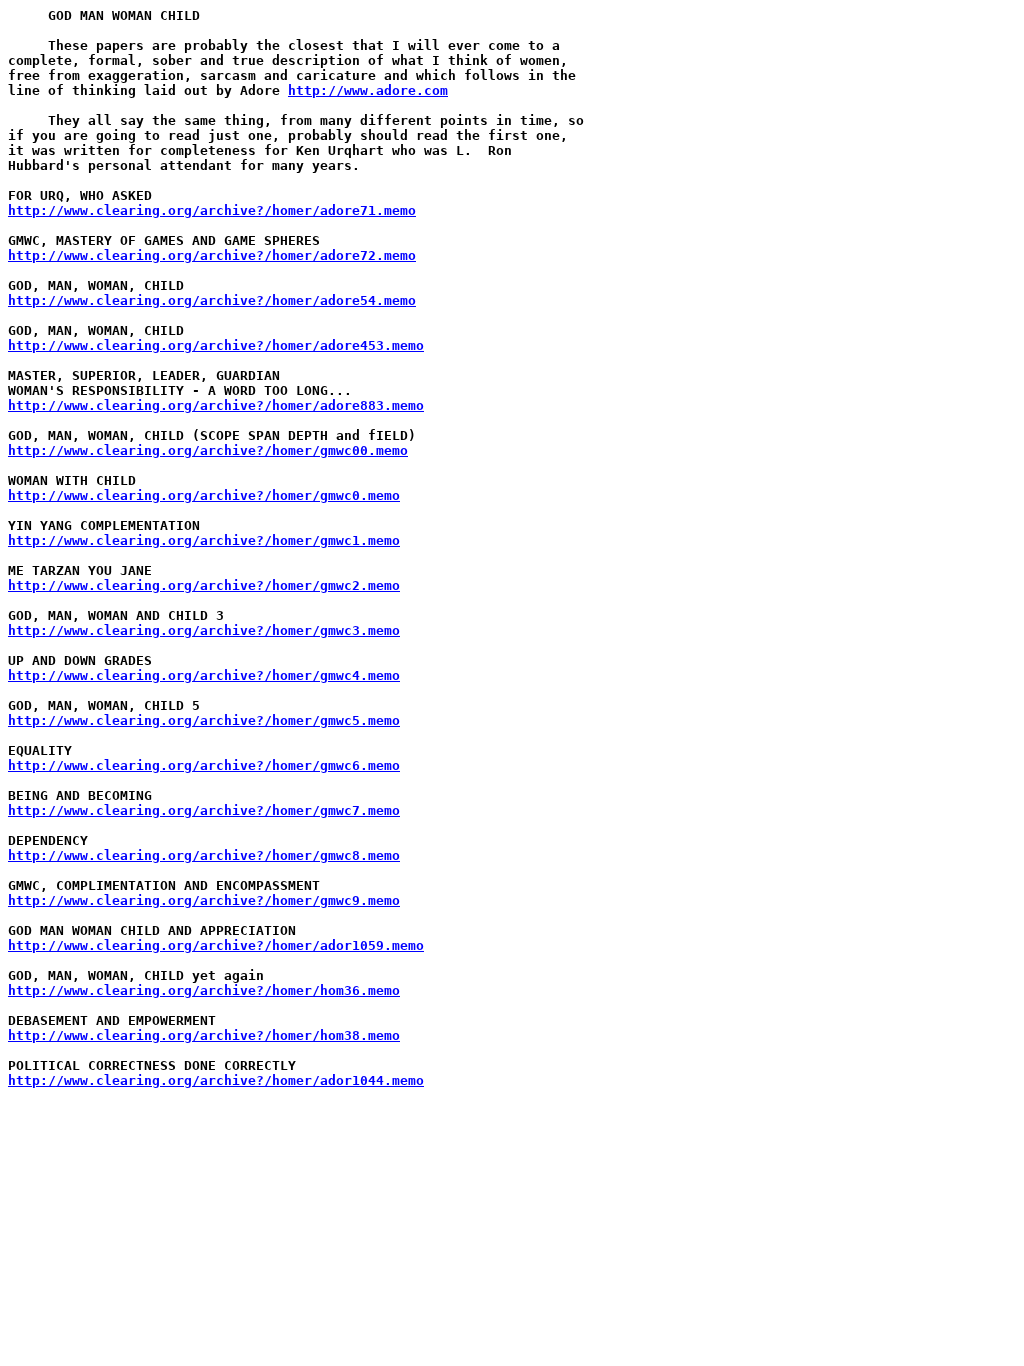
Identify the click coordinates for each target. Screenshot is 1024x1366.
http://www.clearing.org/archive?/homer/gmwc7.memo (204, 810)
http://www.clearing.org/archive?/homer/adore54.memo (212, 300)
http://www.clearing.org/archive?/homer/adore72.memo (212, 255)
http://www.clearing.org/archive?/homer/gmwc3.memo (204, 630)
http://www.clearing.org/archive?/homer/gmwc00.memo (208, 450)
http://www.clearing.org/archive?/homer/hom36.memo (204, 990)
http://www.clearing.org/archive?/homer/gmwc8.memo (204, 855)
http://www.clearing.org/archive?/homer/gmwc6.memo (204, 765)
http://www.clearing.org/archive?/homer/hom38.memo (204, 1035)
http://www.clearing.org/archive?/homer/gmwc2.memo (204, 585)
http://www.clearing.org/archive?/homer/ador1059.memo (216, 945)
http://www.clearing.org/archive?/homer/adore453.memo (216, 345)
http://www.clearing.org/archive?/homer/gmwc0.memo (204, 495)
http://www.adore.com (368, 90)
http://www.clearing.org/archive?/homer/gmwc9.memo (204, 900)
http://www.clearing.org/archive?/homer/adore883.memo (216, 405)
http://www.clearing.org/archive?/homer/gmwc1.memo (204, 540)
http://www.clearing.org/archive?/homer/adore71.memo (212, 210)
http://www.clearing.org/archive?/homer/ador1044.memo (216, 1080)
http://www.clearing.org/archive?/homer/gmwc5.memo (204, 720)
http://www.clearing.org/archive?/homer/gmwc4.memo (204, 675)
